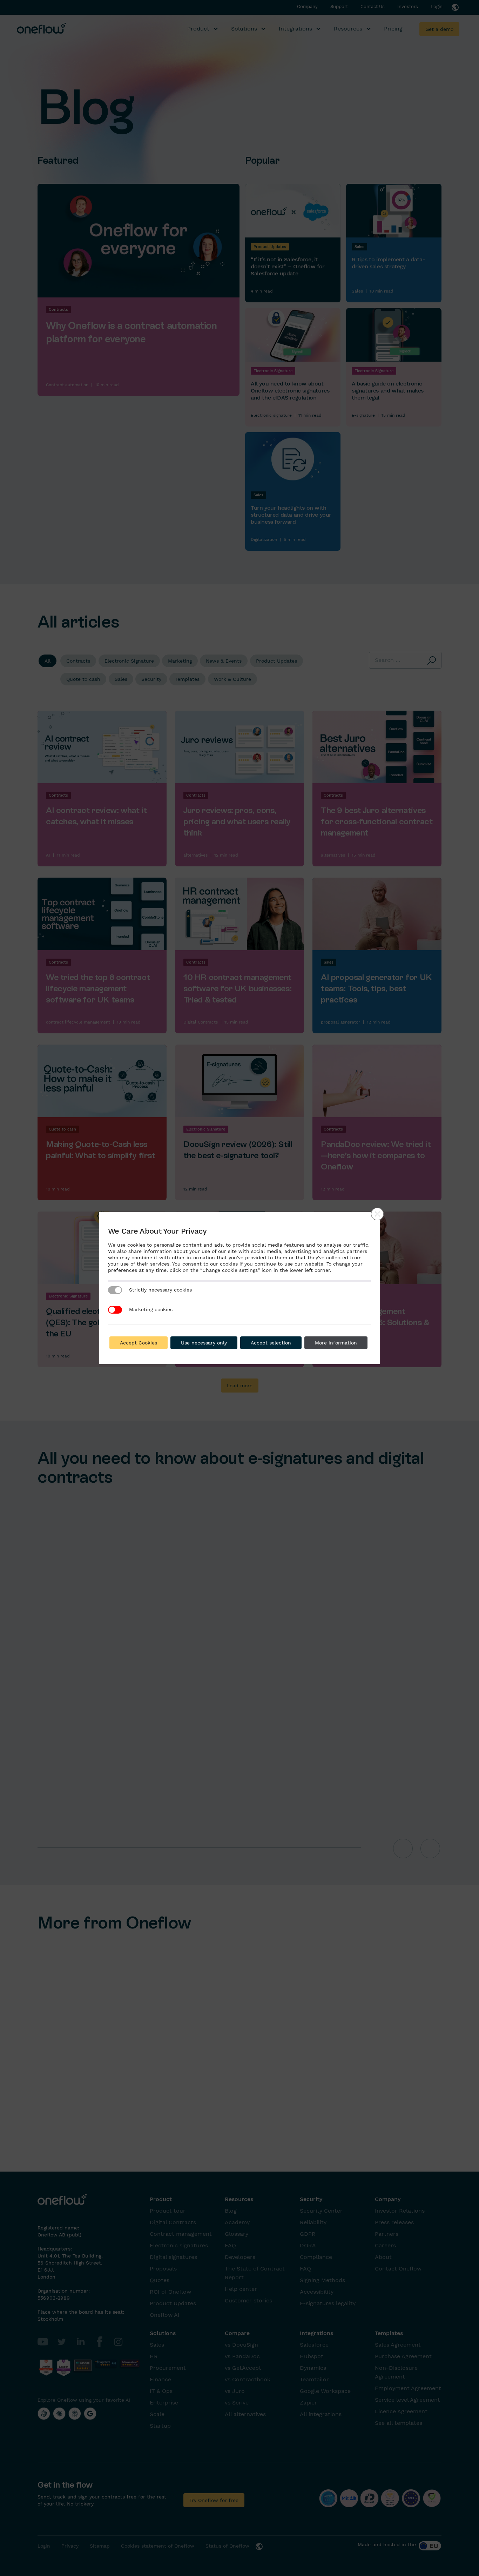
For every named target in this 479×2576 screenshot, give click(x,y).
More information (336, 1343)
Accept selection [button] (271, 1343)
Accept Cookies (139, 1343)
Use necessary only (204, 1343)
